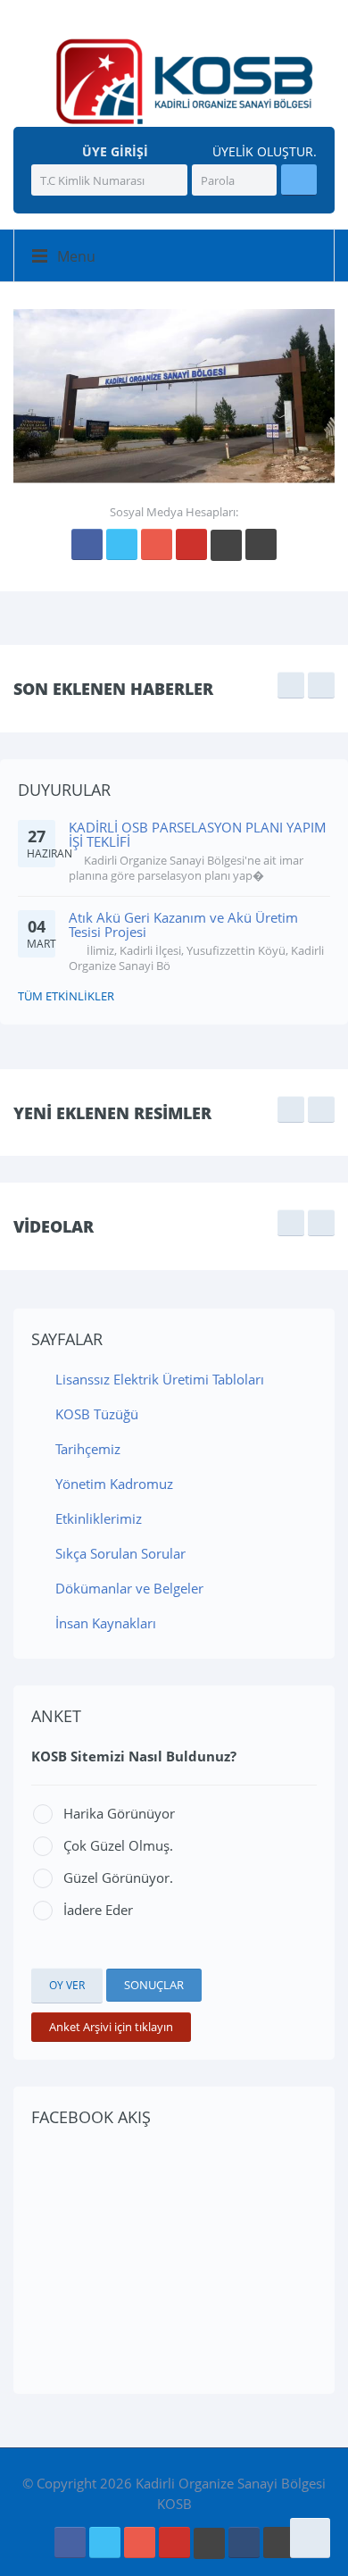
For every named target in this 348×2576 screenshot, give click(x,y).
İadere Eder (98, 1910)
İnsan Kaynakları (104, 1623)
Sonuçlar (154, 1985)
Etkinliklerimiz (97, 1518)
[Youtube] (191, 544)
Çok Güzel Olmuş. (118, 1845)
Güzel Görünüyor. (118, 1878)
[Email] (244, 2543)
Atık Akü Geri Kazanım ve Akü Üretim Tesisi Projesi (183, 925)
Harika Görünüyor (119, 1813)
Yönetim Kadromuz (112, 1484)
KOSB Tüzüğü (95, 1414)
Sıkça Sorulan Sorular (119, 1553)
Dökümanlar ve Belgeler (128, 1588)
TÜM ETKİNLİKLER (66, 996)
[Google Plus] (157, 544)
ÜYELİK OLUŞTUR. (263, 152)
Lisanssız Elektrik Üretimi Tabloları (158, 1379)
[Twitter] (122, 544)
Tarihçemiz (86, 1449)
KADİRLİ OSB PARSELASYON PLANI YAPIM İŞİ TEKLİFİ (198, 835)
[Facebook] (87, 544)
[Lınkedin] (226, 545)
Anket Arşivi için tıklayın (111, 2027)
